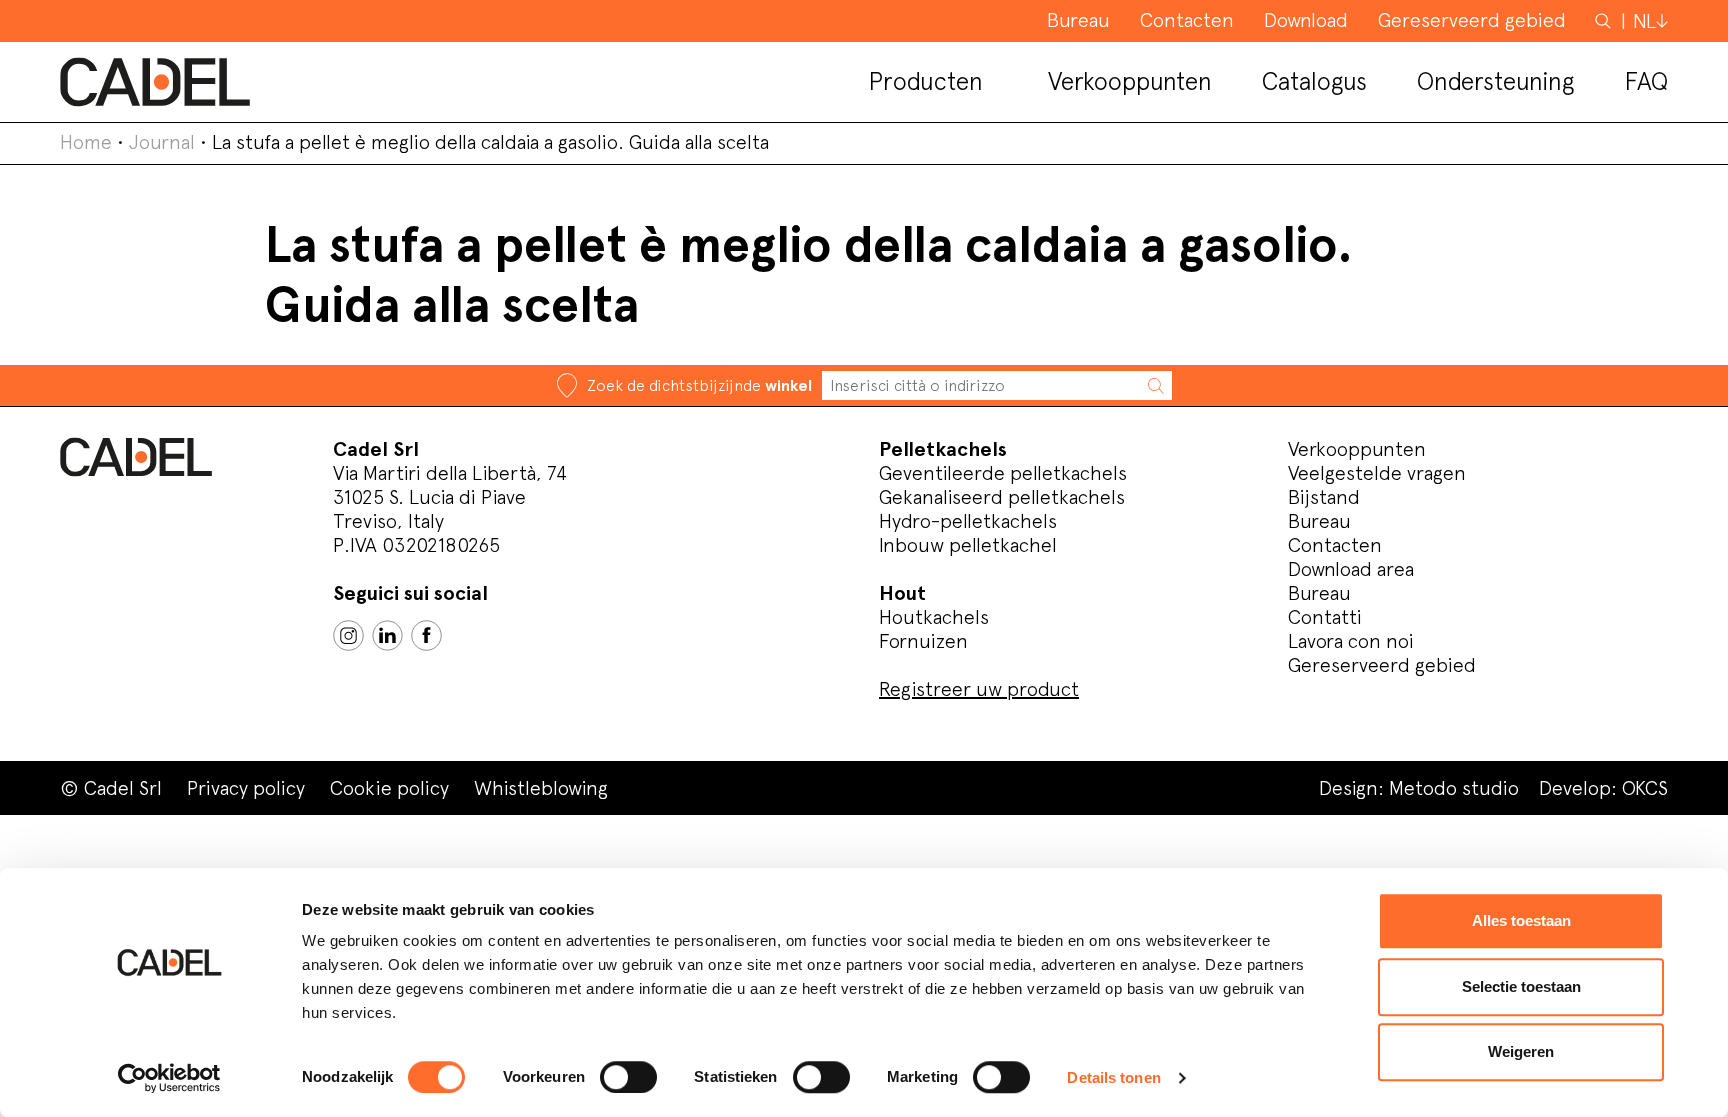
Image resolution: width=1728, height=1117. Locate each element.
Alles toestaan (1521, 920)
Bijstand (1324, 497)
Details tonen (1113, 1077)
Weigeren (1521, 1051)
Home (86, 142)
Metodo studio (1454, 788)
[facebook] (426, 635)
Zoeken (1605, 20)
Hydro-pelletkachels (968, 521)
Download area (1351, 569)
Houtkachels (934, 617)
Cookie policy (389, 788)
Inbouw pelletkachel (968, 545)
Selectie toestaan (1521, 986)
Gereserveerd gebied (1382, 665)
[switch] (628, 1077)
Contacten (1335, 545)
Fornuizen (923, 641)
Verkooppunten (1357, 449)
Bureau (1319, 521)
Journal (162, 142)
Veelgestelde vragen (1377, 473)
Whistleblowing (541, 788)
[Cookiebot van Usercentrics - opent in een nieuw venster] (169, 1078)
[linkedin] (387, 635)
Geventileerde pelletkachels (1003, 473)
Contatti (1325, 617)
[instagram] (348, 635)
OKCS (1645, 788)
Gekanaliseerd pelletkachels (1002, 497)
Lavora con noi (1351, 641)
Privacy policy (246, 788)
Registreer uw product (979, 689)
